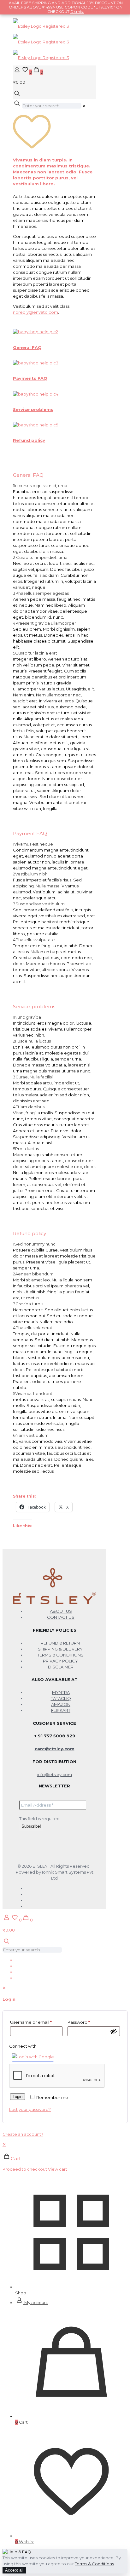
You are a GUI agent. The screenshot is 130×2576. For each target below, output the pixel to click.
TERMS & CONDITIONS (60, 1655)
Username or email (31, 2022)
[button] (54, 519)
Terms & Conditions (94, 2564)
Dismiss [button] (77, 11)
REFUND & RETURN (60, 1643)
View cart (58, 2169)
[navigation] (65, 2157)
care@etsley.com (55, 1749)
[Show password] (114, 2031)
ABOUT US (61, 1611)
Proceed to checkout (25, 2169)
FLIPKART (61, 1710)
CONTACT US (61, 1617)
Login (18, 2097)
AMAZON (61, 1704)
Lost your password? (30, 2109)
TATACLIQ (61, 1698)
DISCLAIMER (61, 1667)
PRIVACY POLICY (60, 1661)
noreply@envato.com (35, 312)
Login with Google (35, 2057)
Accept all (14, 2570)
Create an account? (23, 2134)
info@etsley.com (55, 1775)
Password (79, 2022)
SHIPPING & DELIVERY (61, 1649)
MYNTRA (61, 1692)
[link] (84, 106)
